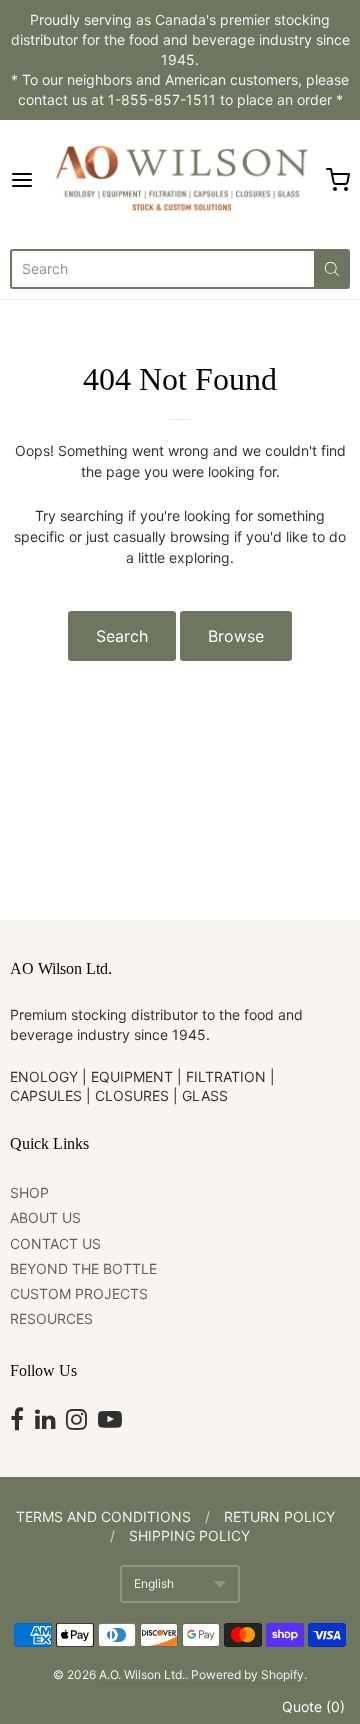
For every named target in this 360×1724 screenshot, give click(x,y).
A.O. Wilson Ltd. (142, 1674)
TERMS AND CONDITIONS (103, 1516)
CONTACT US (55, 1243)
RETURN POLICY (279, 1516)
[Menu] (27, 180)
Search (122, 636)
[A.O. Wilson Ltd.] (180, 179)
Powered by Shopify (247, 1674)
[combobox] (162, 269)
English (154, 1583)
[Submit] (332, 269)
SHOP (29, 1192)
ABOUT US (45, 1217)
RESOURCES (51, 1318)
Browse (236, 636)
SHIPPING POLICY (189, 1535)
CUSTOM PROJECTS (79, 1293)
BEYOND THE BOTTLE (83, 1268)
